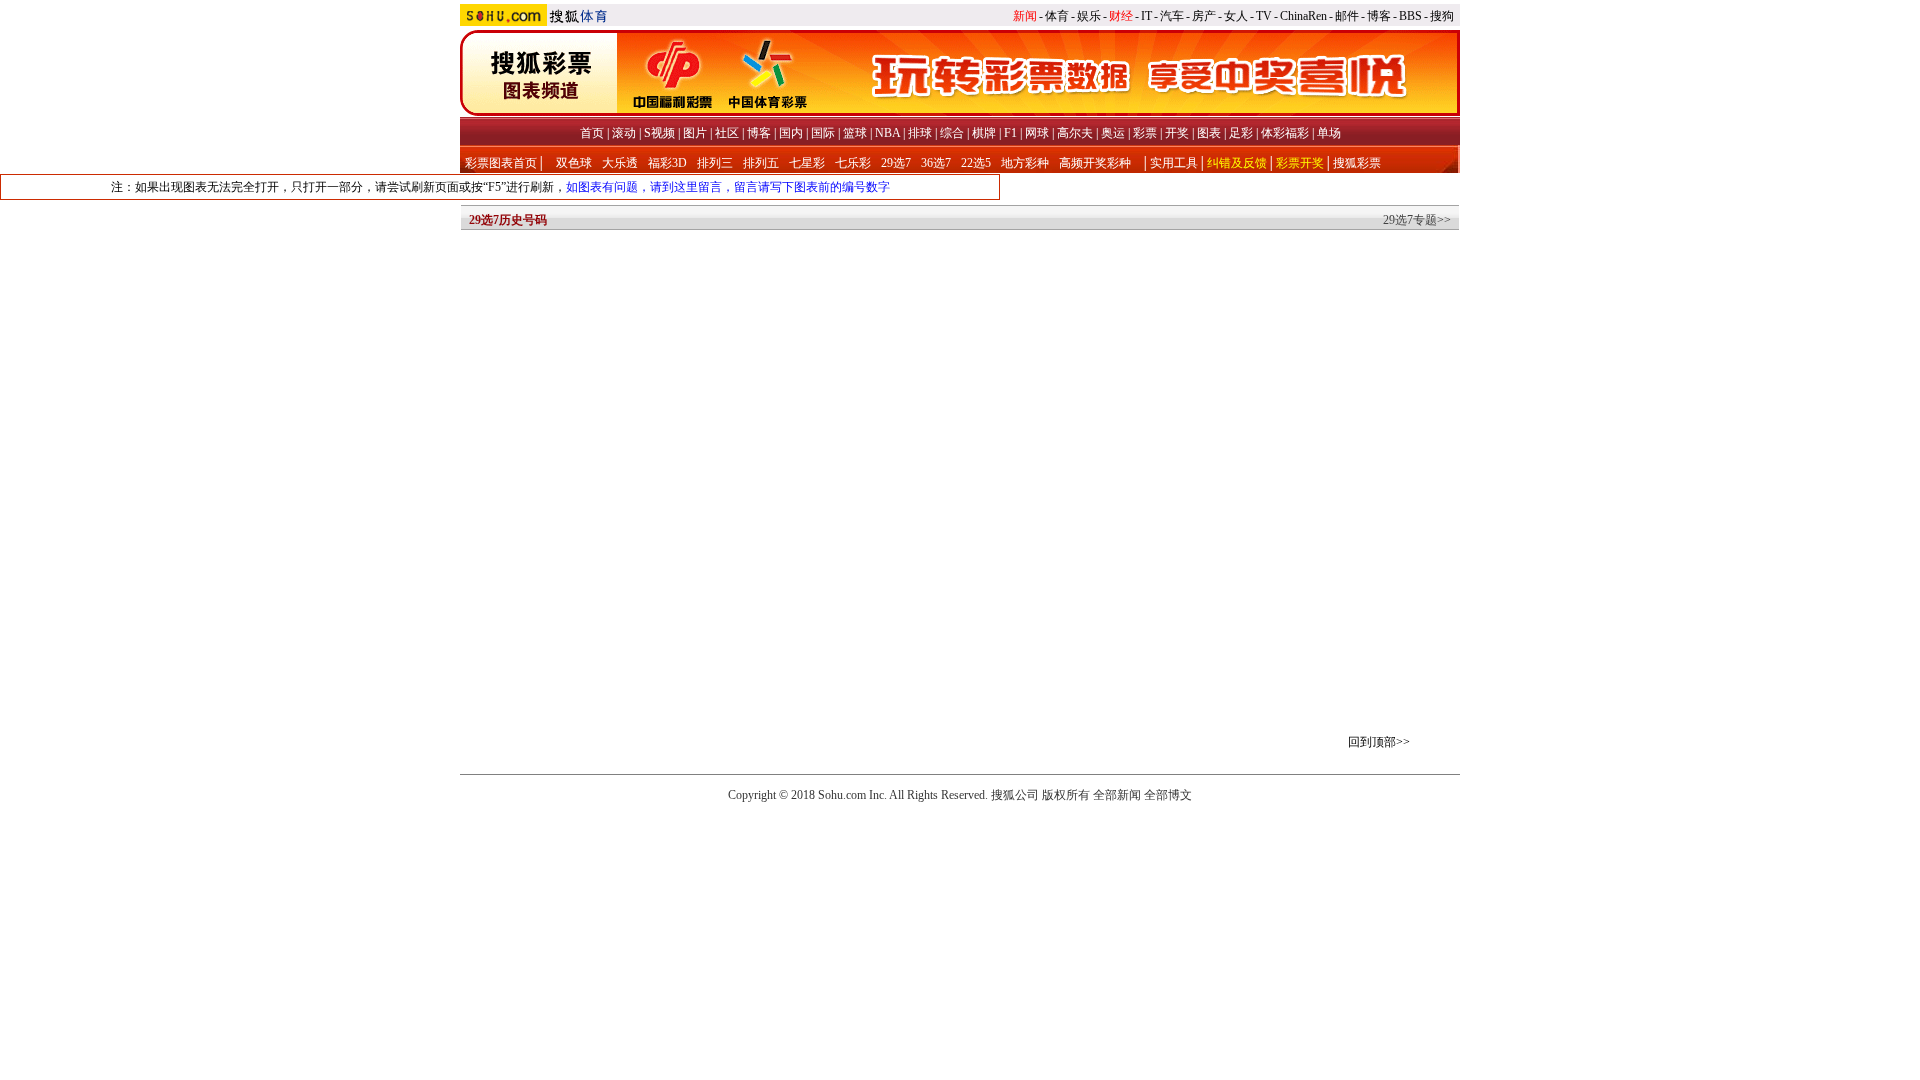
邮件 (1347, 16)
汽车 (1172, 16)
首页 (592, 133)
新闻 (1025, 16)
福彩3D (667, 163)
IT (1146, 16)
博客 (1379, 16)
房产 (1204, 16)
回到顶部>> (1379, 742)
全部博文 (1168, 795)
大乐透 (620, 163)
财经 (1121, 16)
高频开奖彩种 (1095, 163)
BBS (1410, 16)
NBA (887, 133)
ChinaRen (1303, 16)
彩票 (1145, 133)
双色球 (574, 163)
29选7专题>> (1417, 220)
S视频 (659, 133)
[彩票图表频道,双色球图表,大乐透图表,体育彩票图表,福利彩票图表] (960, 112)
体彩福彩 (1285, 133)
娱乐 (1089, 16)
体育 (1057, 16)
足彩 (1241, 133)
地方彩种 (1025, 163)
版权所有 (1066, 795)
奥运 (1113, 133)
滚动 (624, 133)
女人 (1236, 16)
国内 (791, 133)
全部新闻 (1117, 795)
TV (1264, 16)
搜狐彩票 (1357, 163)
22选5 (976, 163)
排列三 (715, 163)
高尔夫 (1075, 133)
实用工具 (1174, 163)
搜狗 (1442, 16)
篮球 (855, 133)
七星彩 (807, 163)
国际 (823, 133)
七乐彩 (853, 163)
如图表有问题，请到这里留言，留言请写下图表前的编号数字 (728, 187)
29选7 (896, 163)
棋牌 (984, 133)
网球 (1037, 133)
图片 (695, 133)
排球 (920, 133)
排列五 (761, 163)
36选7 (936, 163)
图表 (1209, 133)
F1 (1010, 133)
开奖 (1177, 133)
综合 (952, 133)
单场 (1329, 133)
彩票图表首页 (501, 163)
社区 (727, 133)
